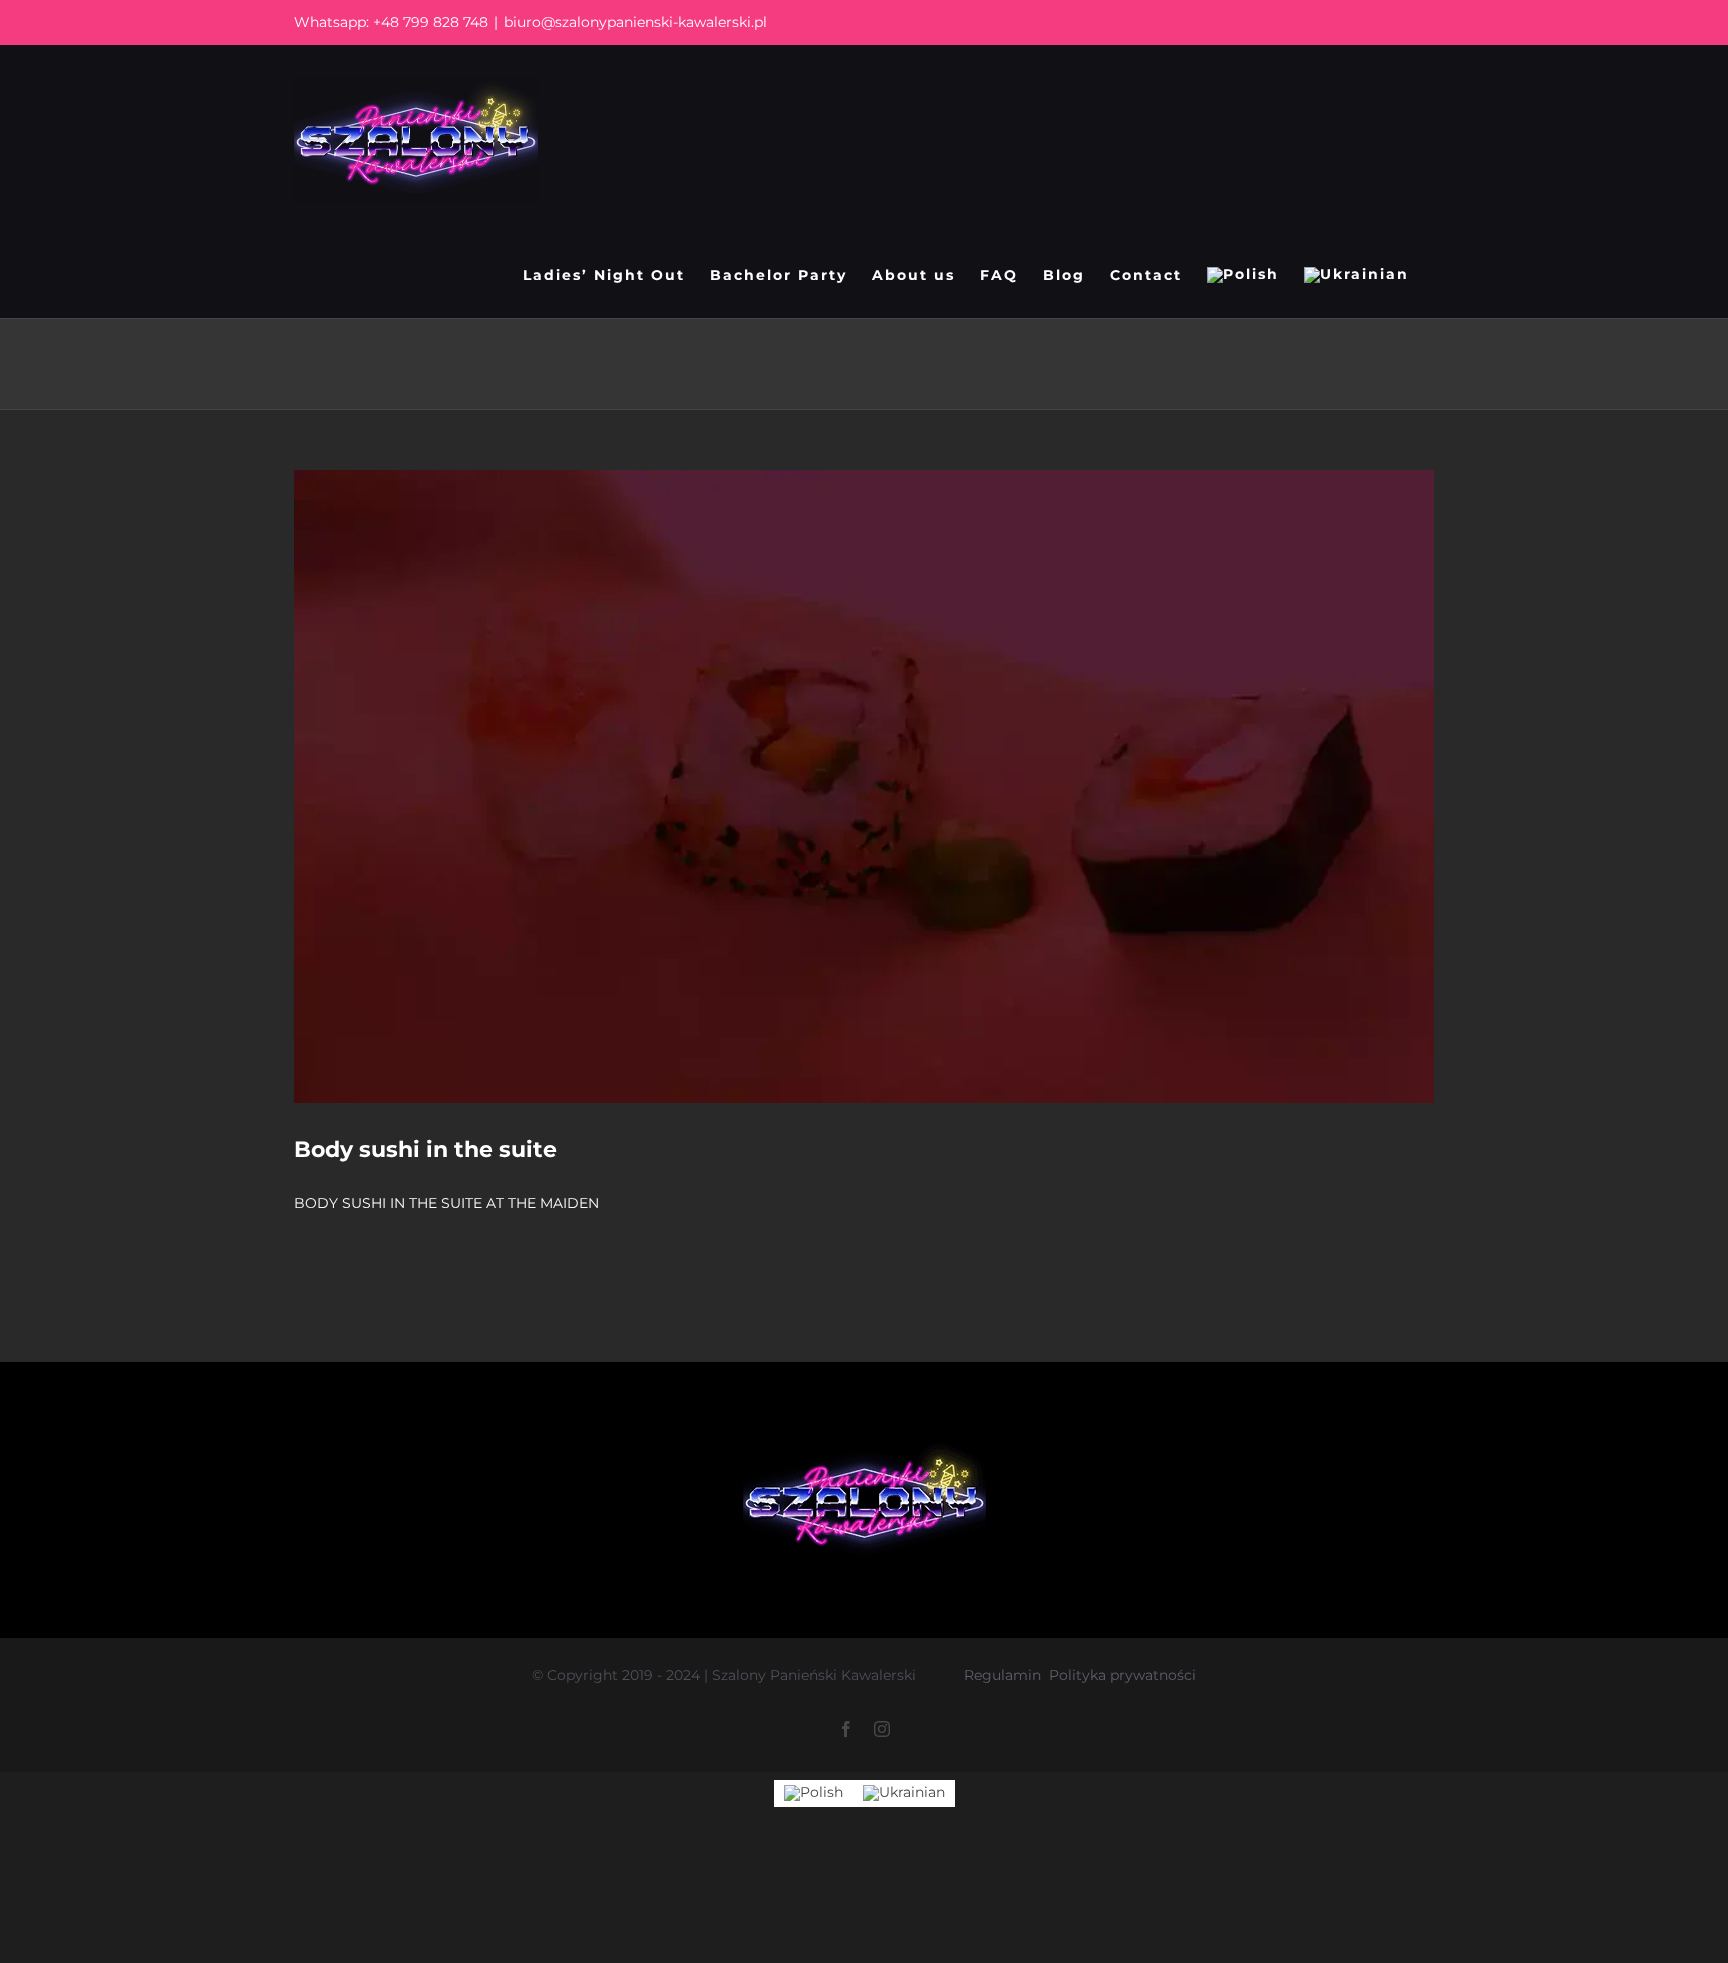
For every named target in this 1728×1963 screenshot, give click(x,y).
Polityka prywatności (1122, 1675)
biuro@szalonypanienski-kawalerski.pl (635, 22)
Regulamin (1002, 1675)
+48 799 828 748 (430, 22)
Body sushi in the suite (425, 1149)
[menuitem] (1243, 275)
